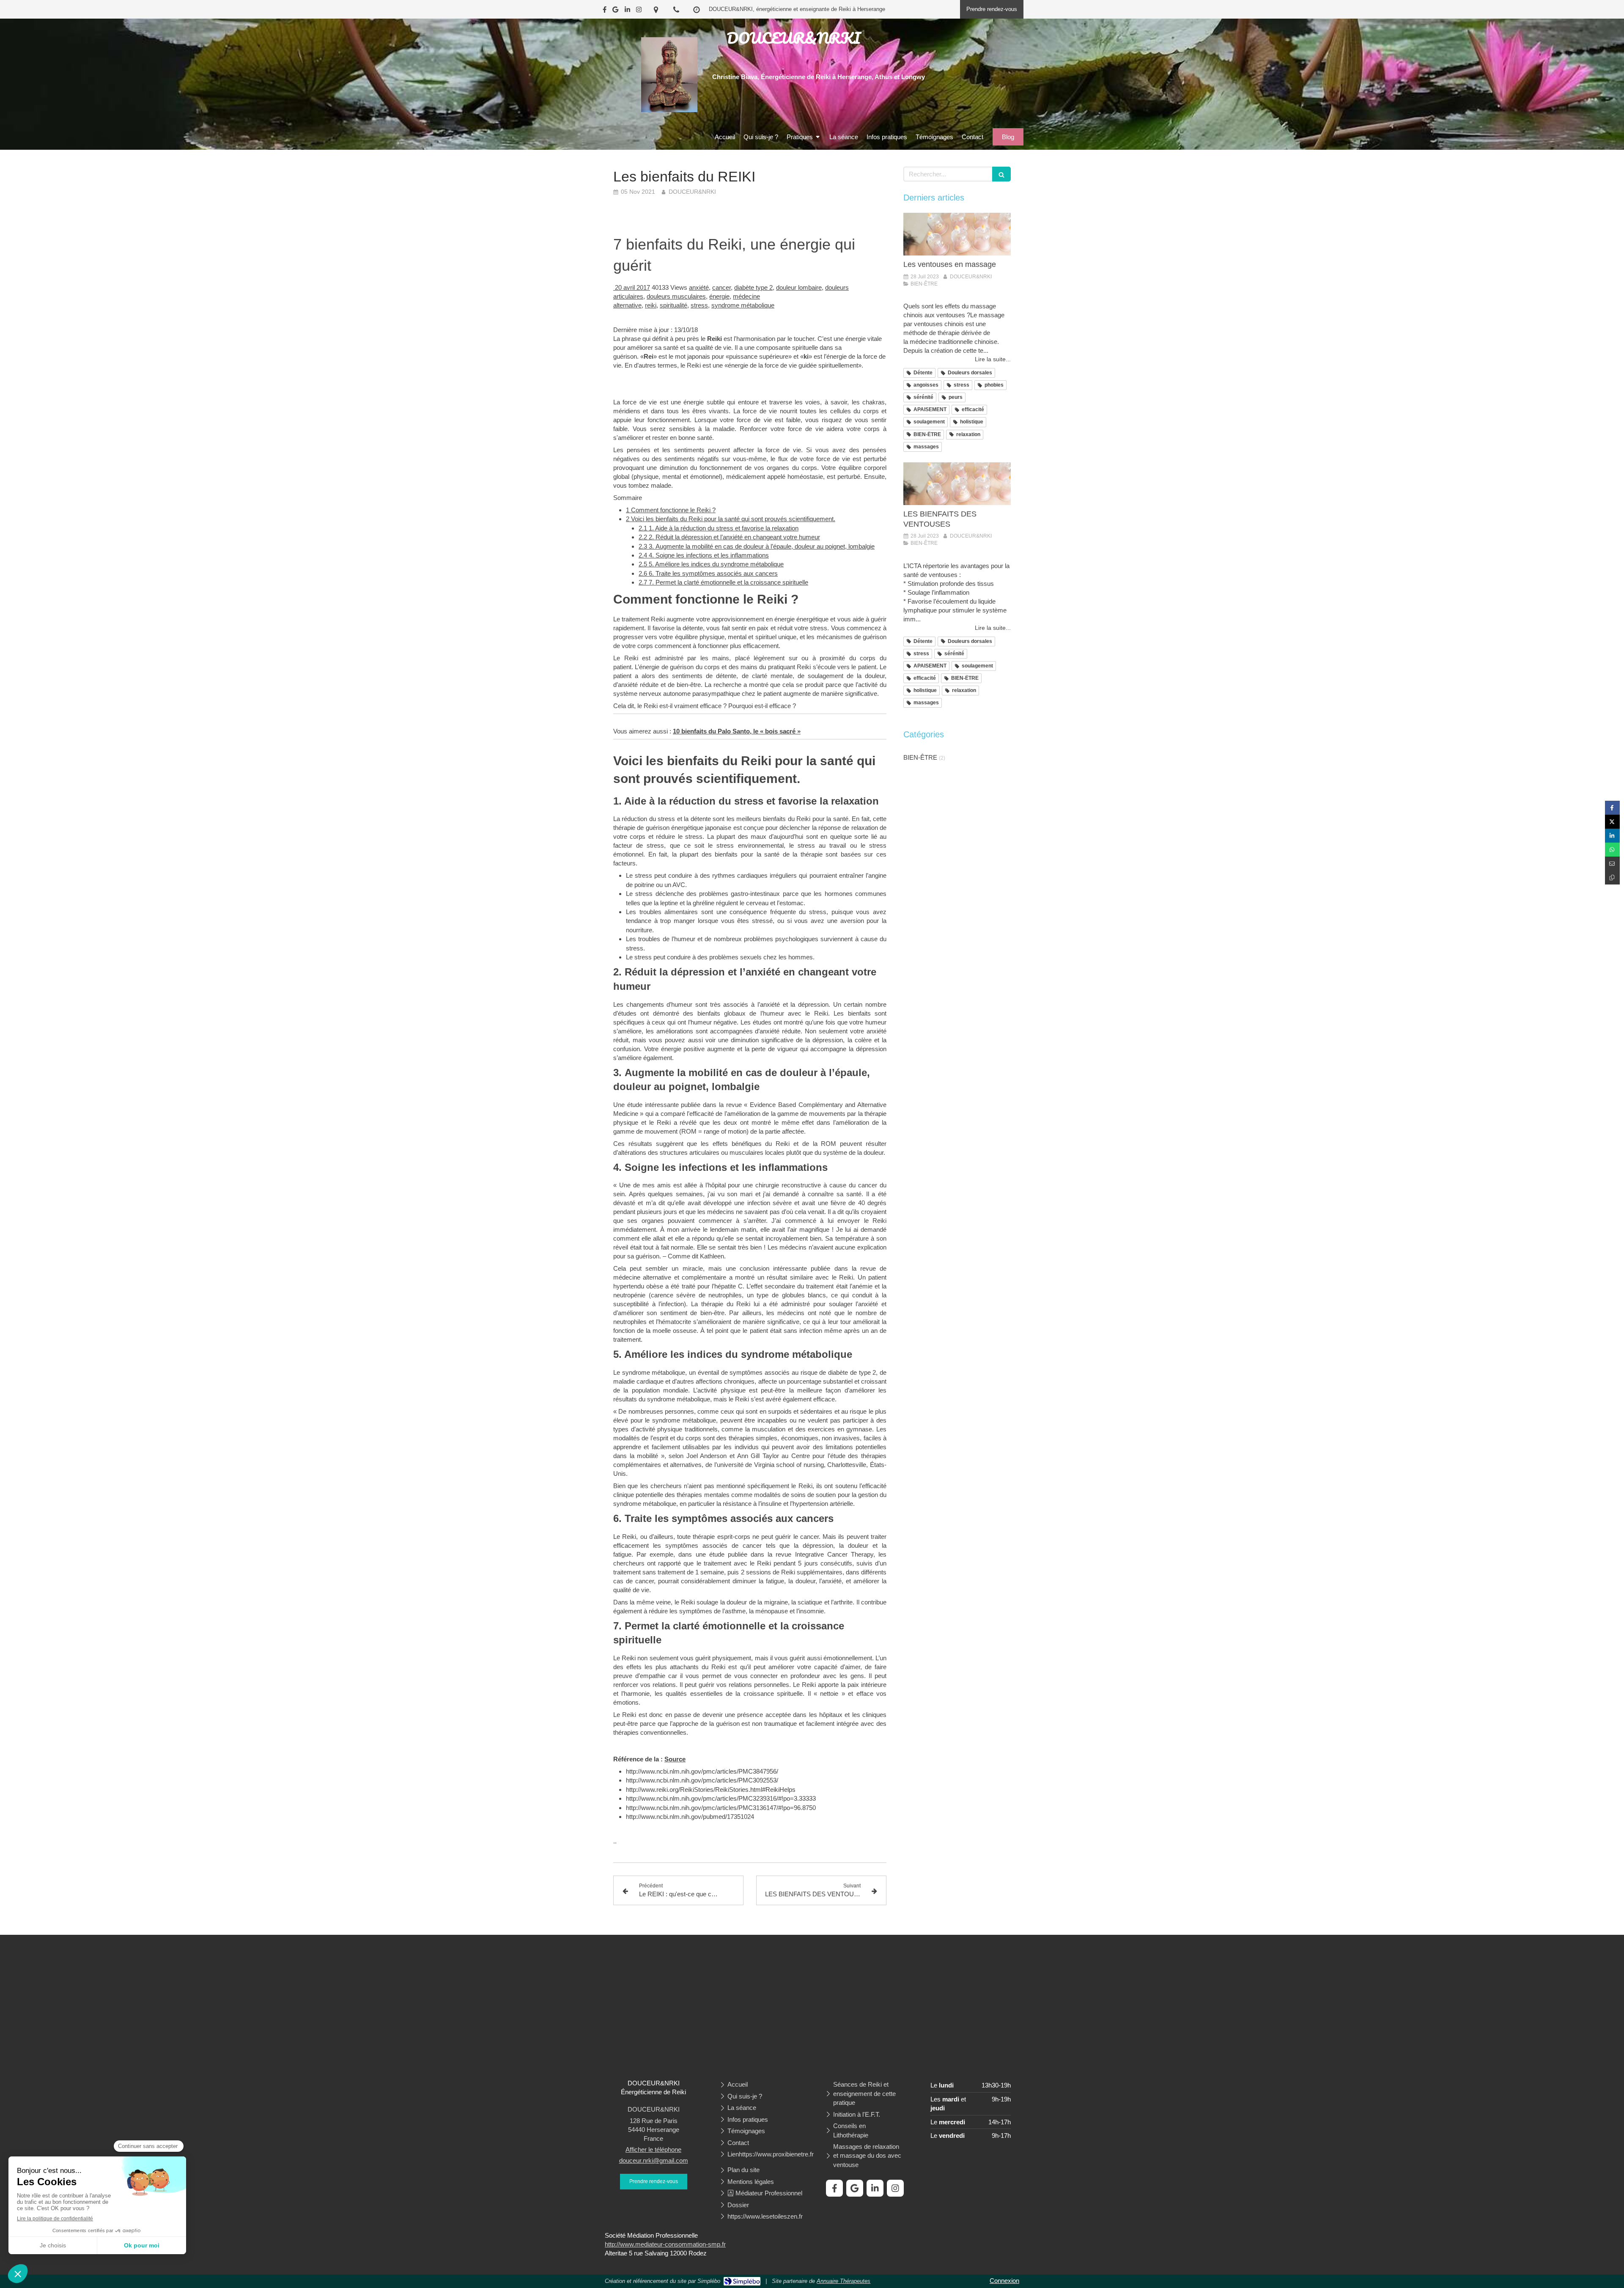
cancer (721, 287)
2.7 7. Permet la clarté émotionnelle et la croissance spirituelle (723, 582)
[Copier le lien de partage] (1612, 878)
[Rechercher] (1001, 174)
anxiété (699, 287)
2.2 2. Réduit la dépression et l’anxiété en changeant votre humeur (729, 537)
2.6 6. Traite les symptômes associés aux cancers (708, 573)
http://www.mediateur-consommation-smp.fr (665, 2244)
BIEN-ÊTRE (920, 757)
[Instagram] (639, 11)
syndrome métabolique (743, 305)
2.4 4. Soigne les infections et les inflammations (704, 555)
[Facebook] (605, 11)
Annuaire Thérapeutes (844, 2281)
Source (675, 1759)
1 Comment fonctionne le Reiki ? (671, 510)
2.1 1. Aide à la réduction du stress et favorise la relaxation (719, 528)
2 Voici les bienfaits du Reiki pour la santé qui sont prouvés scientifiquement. (731, 519)
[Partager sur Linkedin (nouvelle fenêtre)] (1612, 836)
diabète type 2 (753, 287)
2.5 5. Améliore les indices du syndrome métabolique (711, 564)
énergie (719, 296)
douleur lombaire (799, 287)
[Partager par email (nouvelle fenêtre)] (1612, 864)
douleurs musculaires (676, 296)
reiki (651, 305)
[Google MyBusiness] (615, 11)
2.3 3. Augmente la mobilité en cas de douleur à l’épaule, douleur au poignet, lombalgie (757, 546)
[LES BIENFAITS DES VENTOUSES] (957, 484)
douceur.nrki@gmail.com (654, 2160)
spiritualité (673, 305)
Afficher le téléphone (653, 2149)
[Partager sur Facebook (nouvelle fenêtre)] (1612, 808)
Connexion (1004, 2281)
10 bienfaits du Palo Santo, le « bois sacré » (737, 731)
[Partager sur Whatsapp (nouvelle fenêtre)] (1612, 850)
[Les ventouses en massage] (957, 234)
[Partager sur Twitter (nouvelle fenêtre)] (1612, 822)
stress (699, 305)
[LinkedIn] (627, 11)
